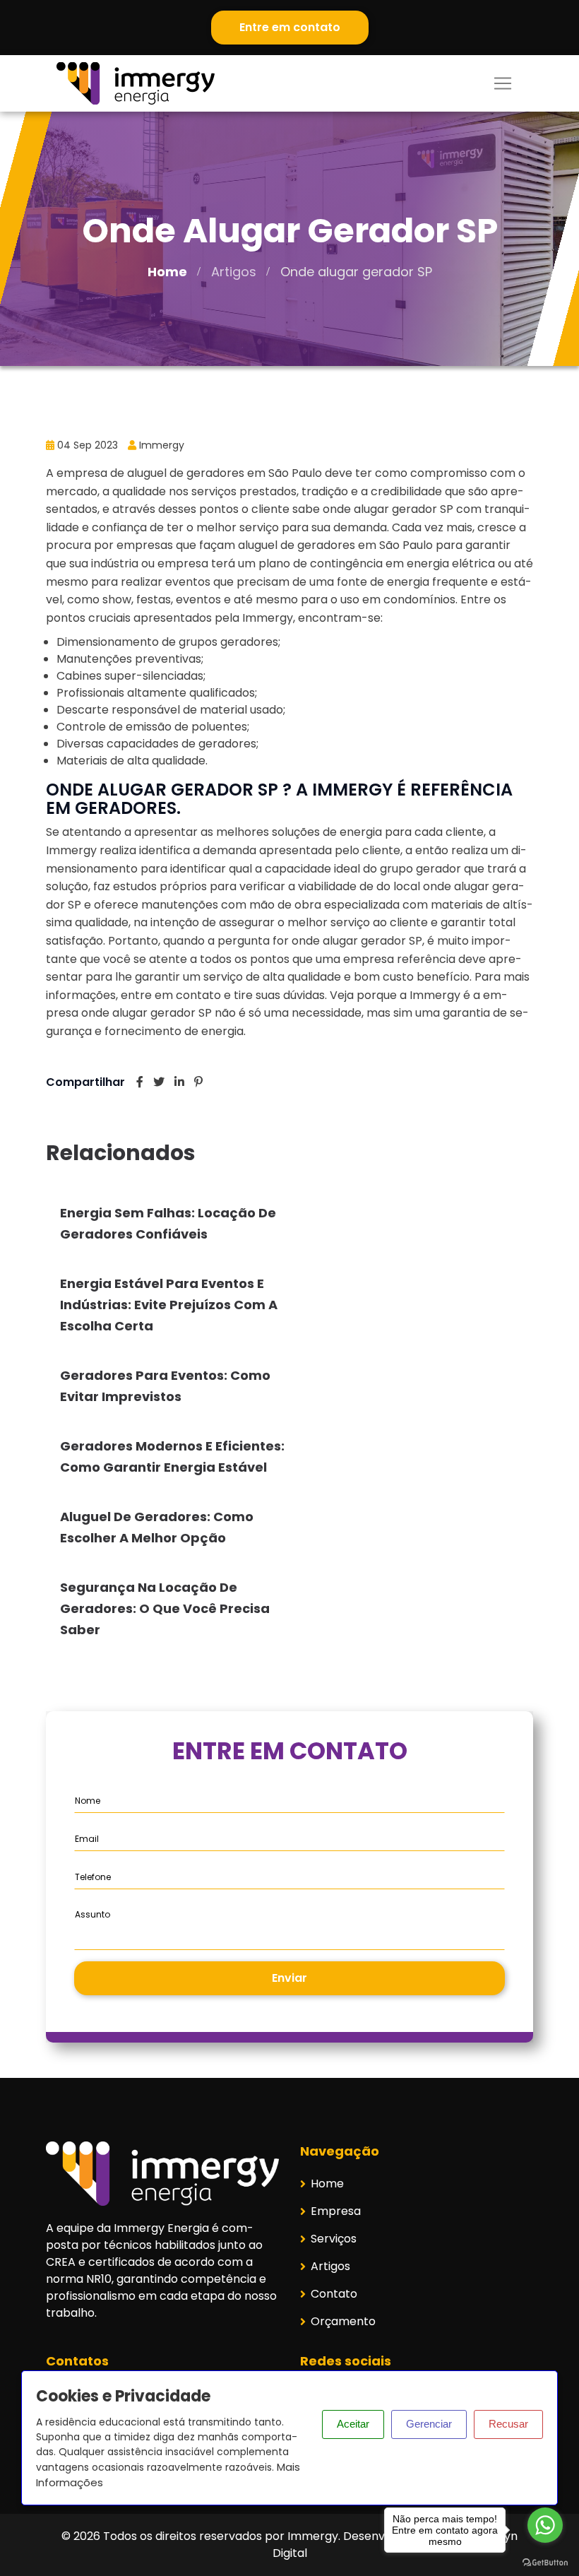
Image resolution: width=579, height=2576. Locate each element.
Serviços (334, 2239)
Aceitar (353, 2424)
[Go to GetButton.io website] (545, 2562)
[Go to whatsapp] (545, 2525)
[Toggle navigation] (503, 83)
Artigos (234, 272)
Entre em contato (290, 27)
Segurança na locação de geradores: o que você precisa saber (165, 1608)
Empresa (336, 2211)
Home (167, 272)
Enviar (289, 1978)
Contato (334, 2294)
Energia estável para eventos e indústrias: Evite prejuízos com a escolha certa (169, 1305)
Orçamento (343, 2321)
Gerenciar (429, 2424)
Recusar (508, 2424)
